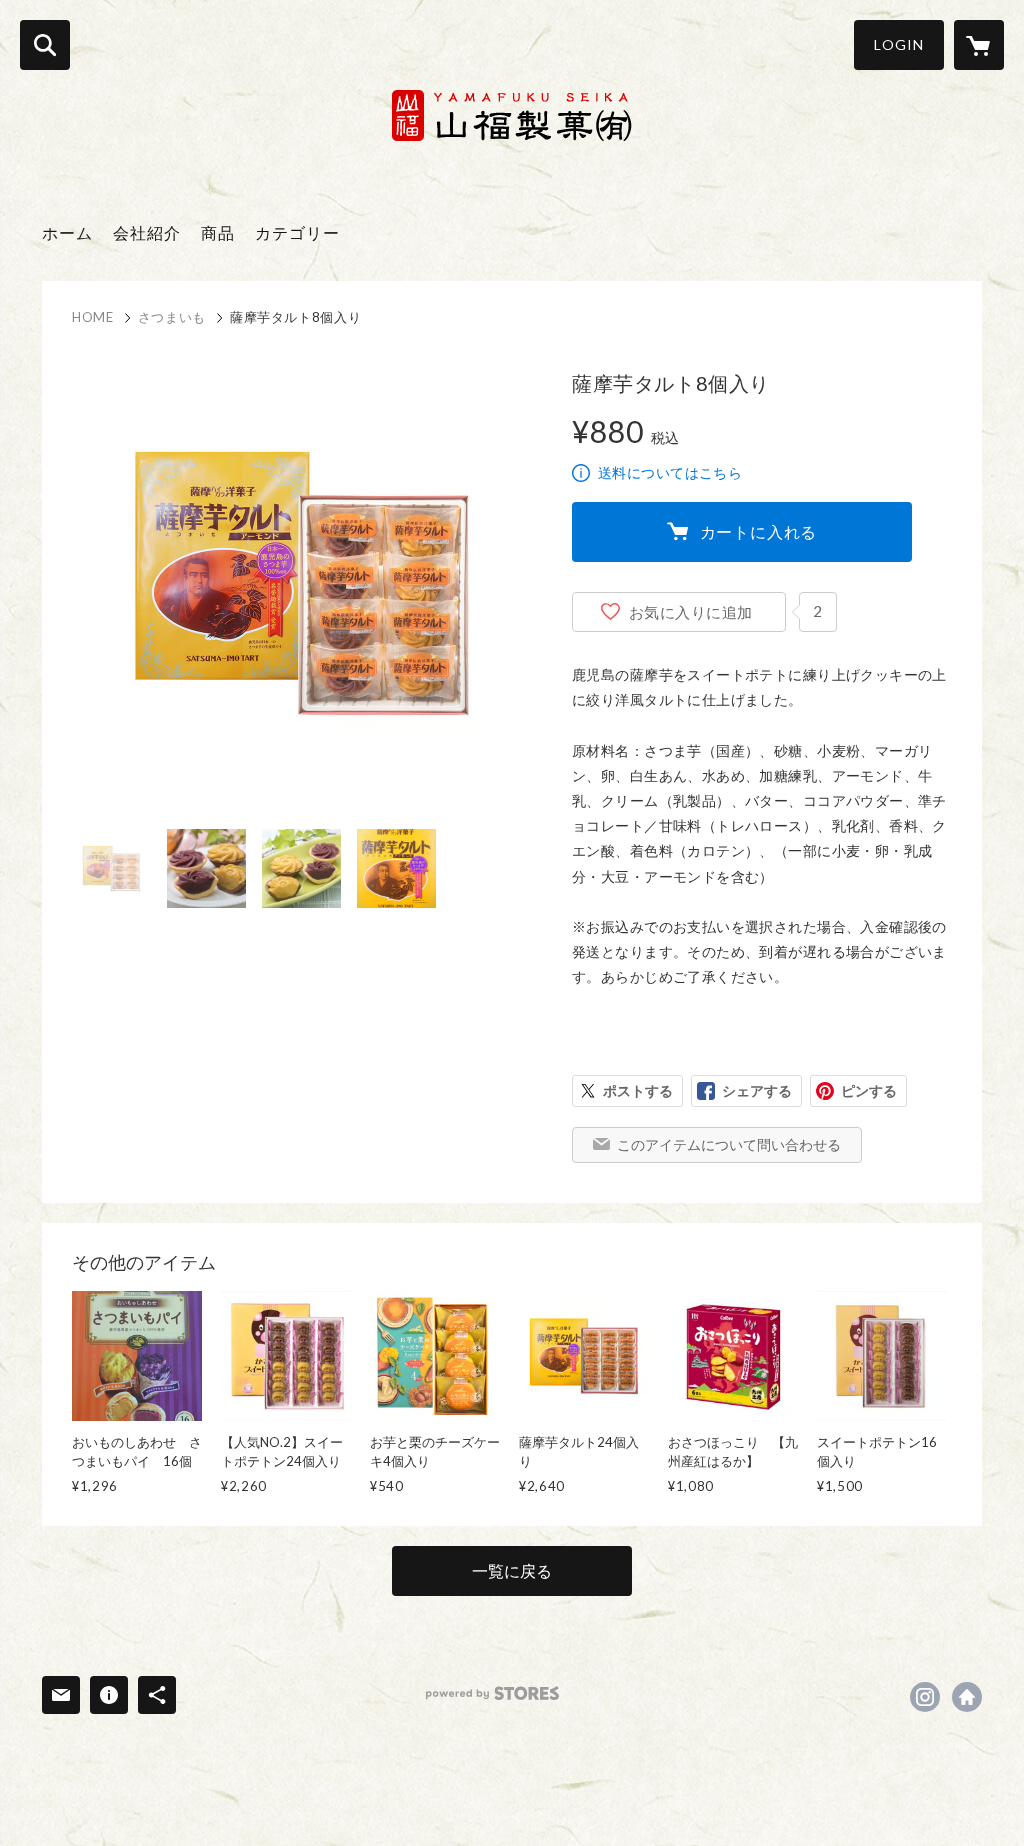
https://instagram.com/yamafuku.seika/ (925, 1697)
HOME (93, 317)
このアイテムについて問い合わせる (729, 1144)
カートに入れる (759, 531)
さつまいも (172, 317)
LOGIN (899, 44)
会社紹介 (147, 232)
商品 (218, 232)
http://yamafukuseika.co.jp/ (967, 1697)
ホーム (67, 232)
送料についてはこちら (670, 472)
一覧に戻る (512, 1570)
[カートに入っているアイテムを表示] (979, 45)
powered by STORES (492, 1693)
